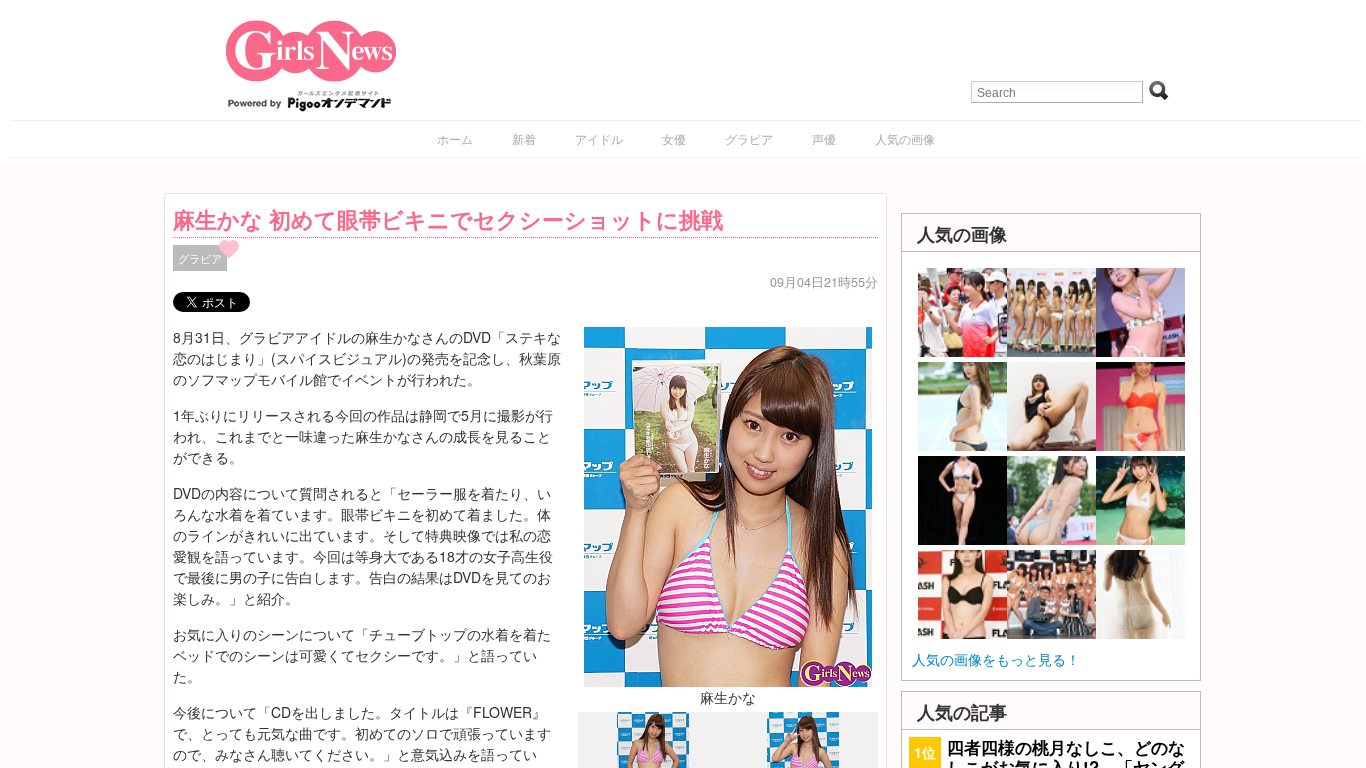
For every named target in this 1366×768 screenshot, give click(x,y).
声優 (824, 138)
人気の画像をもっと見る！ (996, 659)
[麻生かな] (728, 504)
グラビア (749, 138)
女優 (674, 138)
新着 (524, 138)
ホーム (455, 138)
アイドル (599, 138)
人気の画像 (905, 138)
